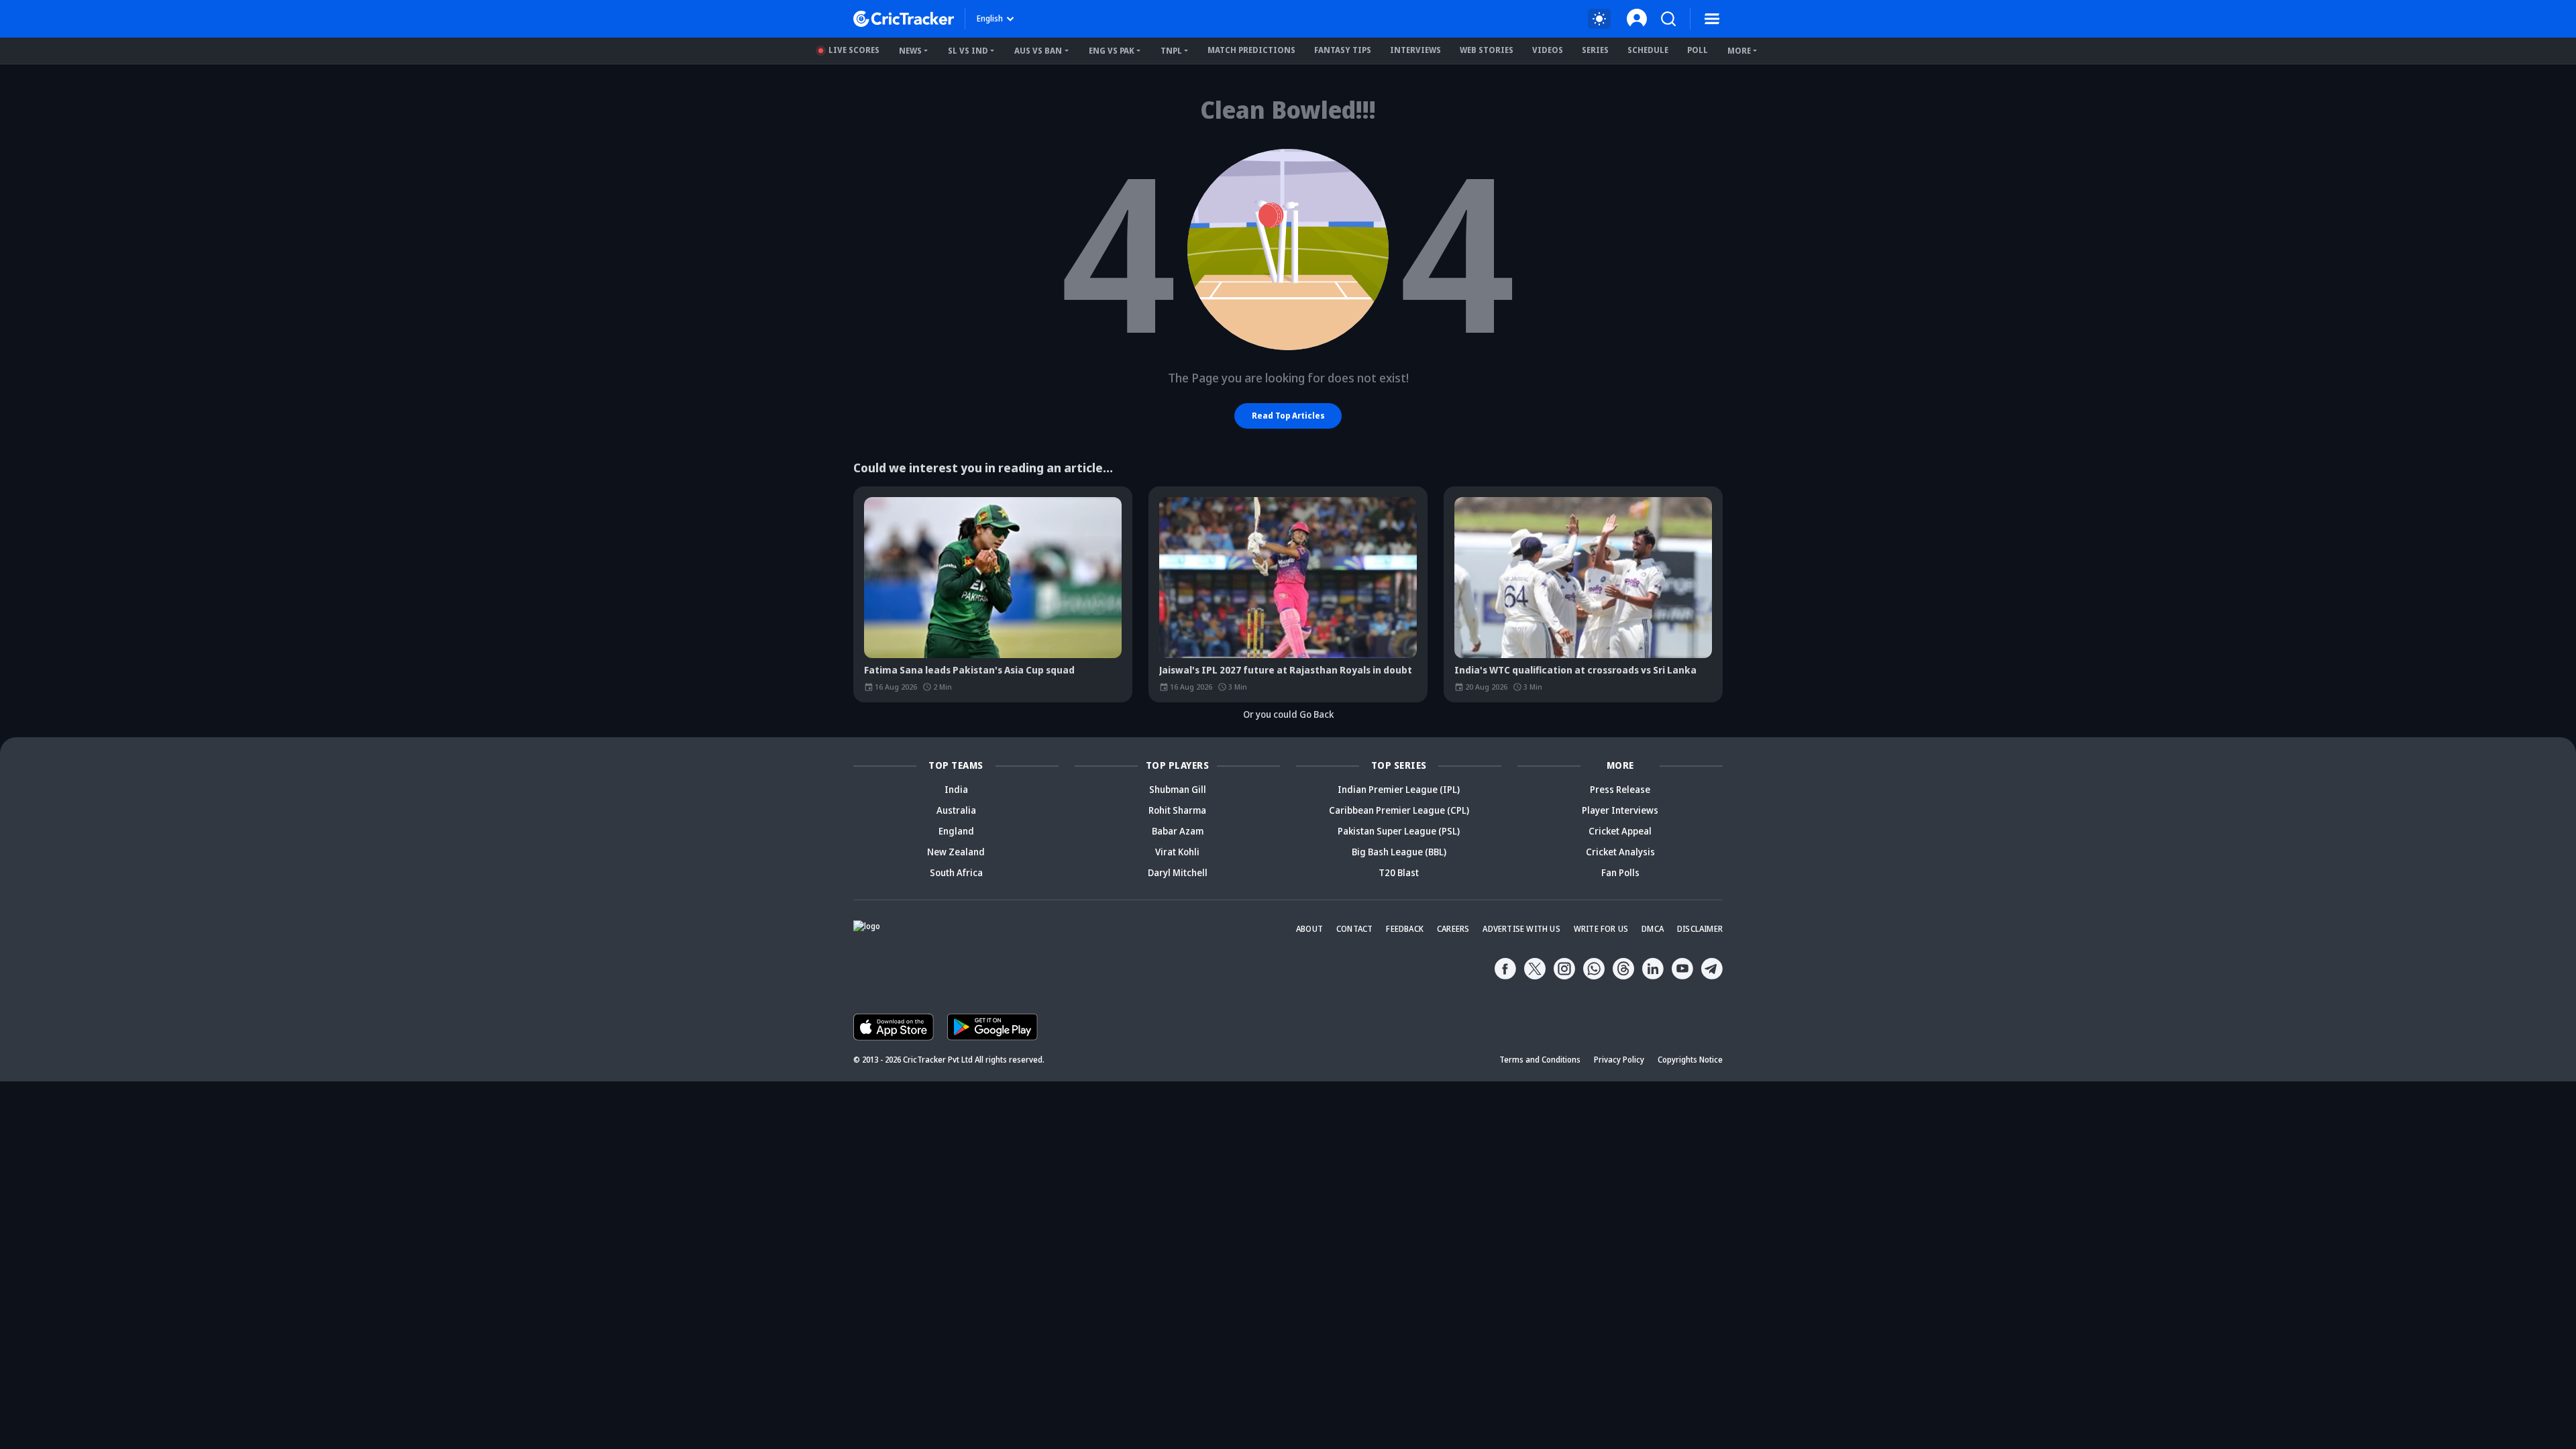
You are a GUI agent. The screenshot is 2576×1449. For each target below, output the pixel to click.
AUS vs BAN (1038, 51)
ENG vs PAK (1112, 51)
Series (1595, 50)
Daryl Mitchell (1178, 872)
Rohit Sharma (1177, 810)
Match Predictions (1251, 50)
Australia (956, 810)
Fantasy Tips (1343, 50)
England (956, 831)
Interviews (1415, 50)
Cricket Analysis (1620, 852)
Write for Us (1601, 929)
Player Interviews (1620, 810)
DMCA (1653, 929)
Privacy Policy (1619, 1060)
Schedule (1648, 50)
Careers (1453, 929)
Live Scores (854, 50)
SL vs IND (968, 51)
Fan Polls (1620, 872)
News (910, 51)
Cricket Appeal (1620, 831)
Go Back (1317, 714)
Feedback (1405, 929)
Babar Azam (1178, 831)
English (990, 18)
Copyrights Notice (1690, 1060)
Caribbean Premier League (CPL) (1399, 810)
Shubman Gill (1178, 789)
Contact (1354, 929)
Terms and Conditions (1540, 1060)
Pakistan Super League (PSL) (1399, 831)
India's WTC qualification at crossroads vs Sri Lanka (1575, 670)
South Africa (956, 872)
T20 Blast (1399, 872)
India (956, 789)
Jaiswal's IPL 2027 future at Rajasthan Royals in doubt (1286, 670)
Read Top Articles (1288, 416)
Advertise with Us (1521, 929)
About (1309, 929)
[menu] (1712, 19)
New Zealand (956, 852)
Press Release (1620, 789)
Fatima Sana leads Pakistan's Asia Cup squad (969, 670)
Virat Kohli (1177, 852)
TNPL (1171, 51)
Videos (1548, 50)
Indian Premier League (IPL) (1399, 789)
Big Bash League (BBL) (1399, 852)
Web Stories (1487, 50)
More (1739, 51)
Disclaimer (1700, 929)
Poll (1698, 50)
